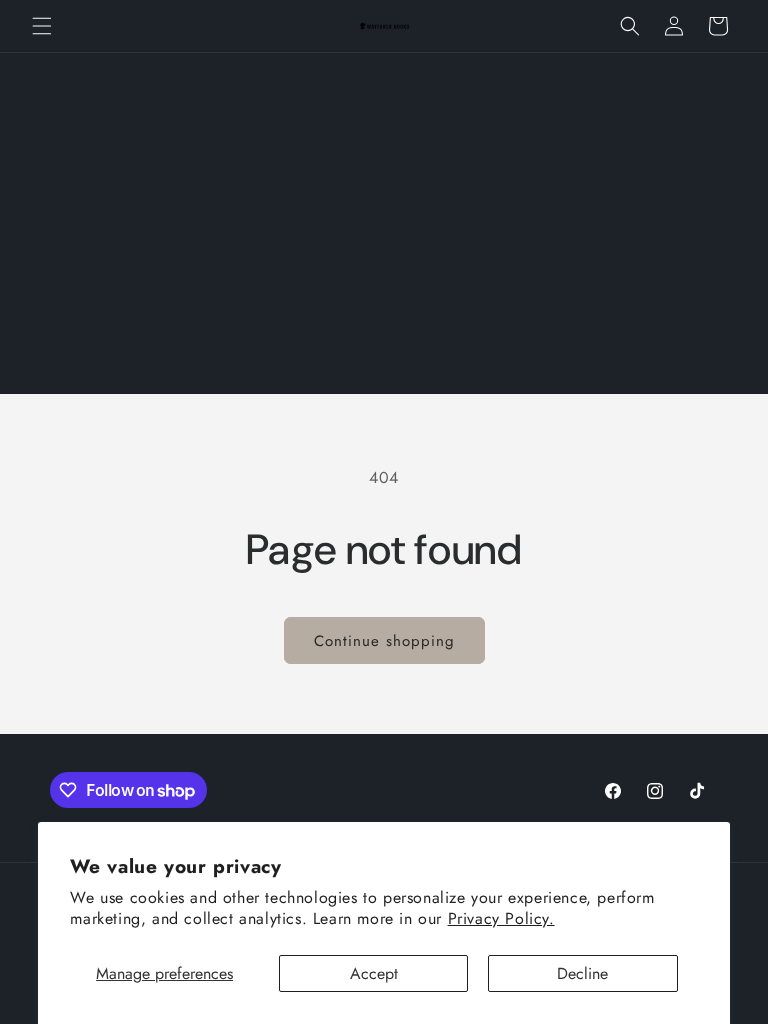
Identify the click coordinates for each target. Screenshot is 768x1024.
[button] (42, 26)
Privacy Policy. (501, 918)
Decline (582, 973)
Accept (374, 973)
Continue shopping (384, 641)
